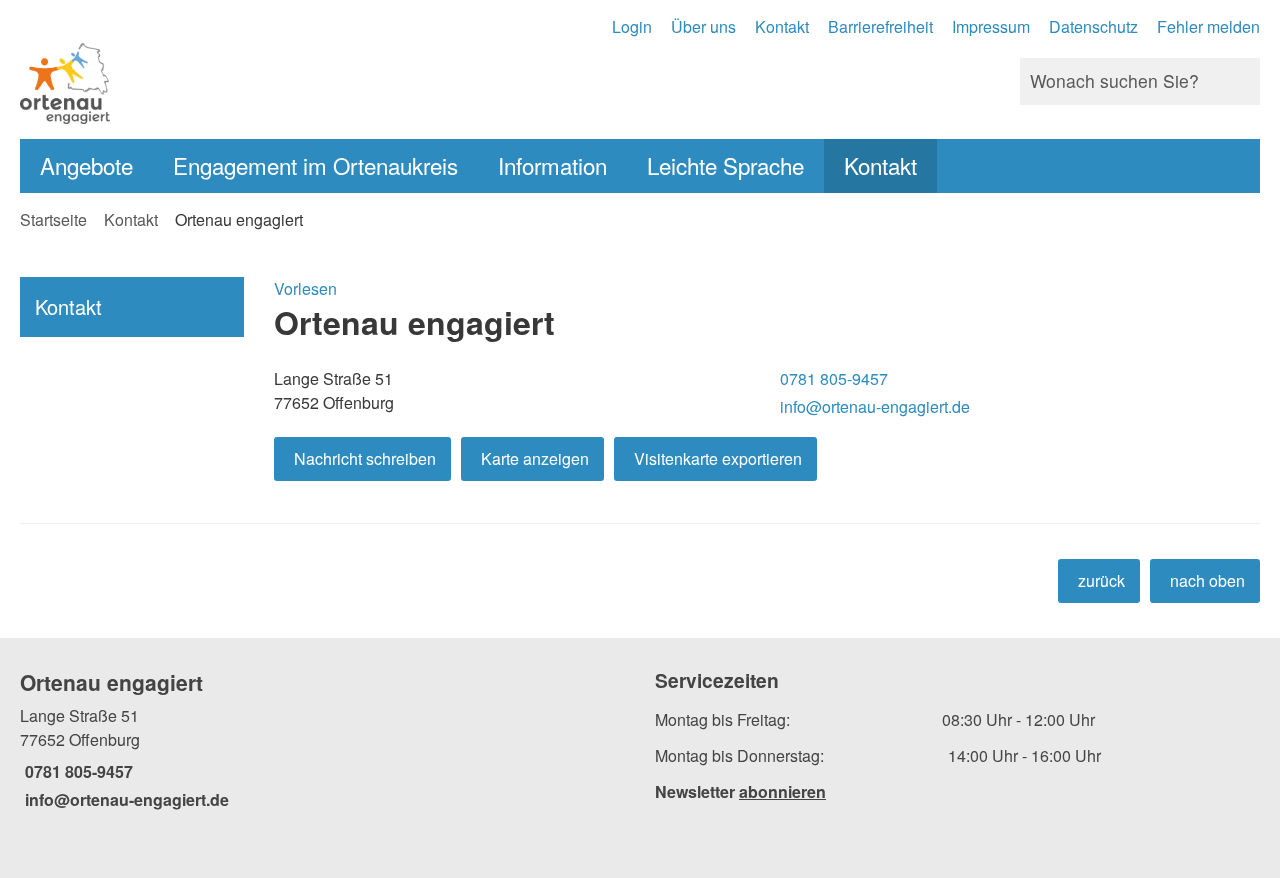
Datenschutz (1093, 26)
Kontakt (782, 26)
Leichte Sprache (725, 165)
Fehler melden (1208, 26)
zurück (1101, 580)
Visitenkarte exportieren (718, 458)
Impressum (991, 26)
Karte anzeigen (535, 458)
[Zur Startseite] (322, 81)
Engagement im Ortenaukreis (315, 165)
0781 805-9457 (831, 378)
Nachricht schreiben (365, 458)
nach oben (1207, 580)
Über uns (703, 26)
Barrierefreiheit (880, 26)
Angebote (86, 165)
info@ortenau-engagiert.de (872, 406)
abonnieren (782, 791)
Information (552, 165)
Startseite (53, 219)
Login (632, 26)
